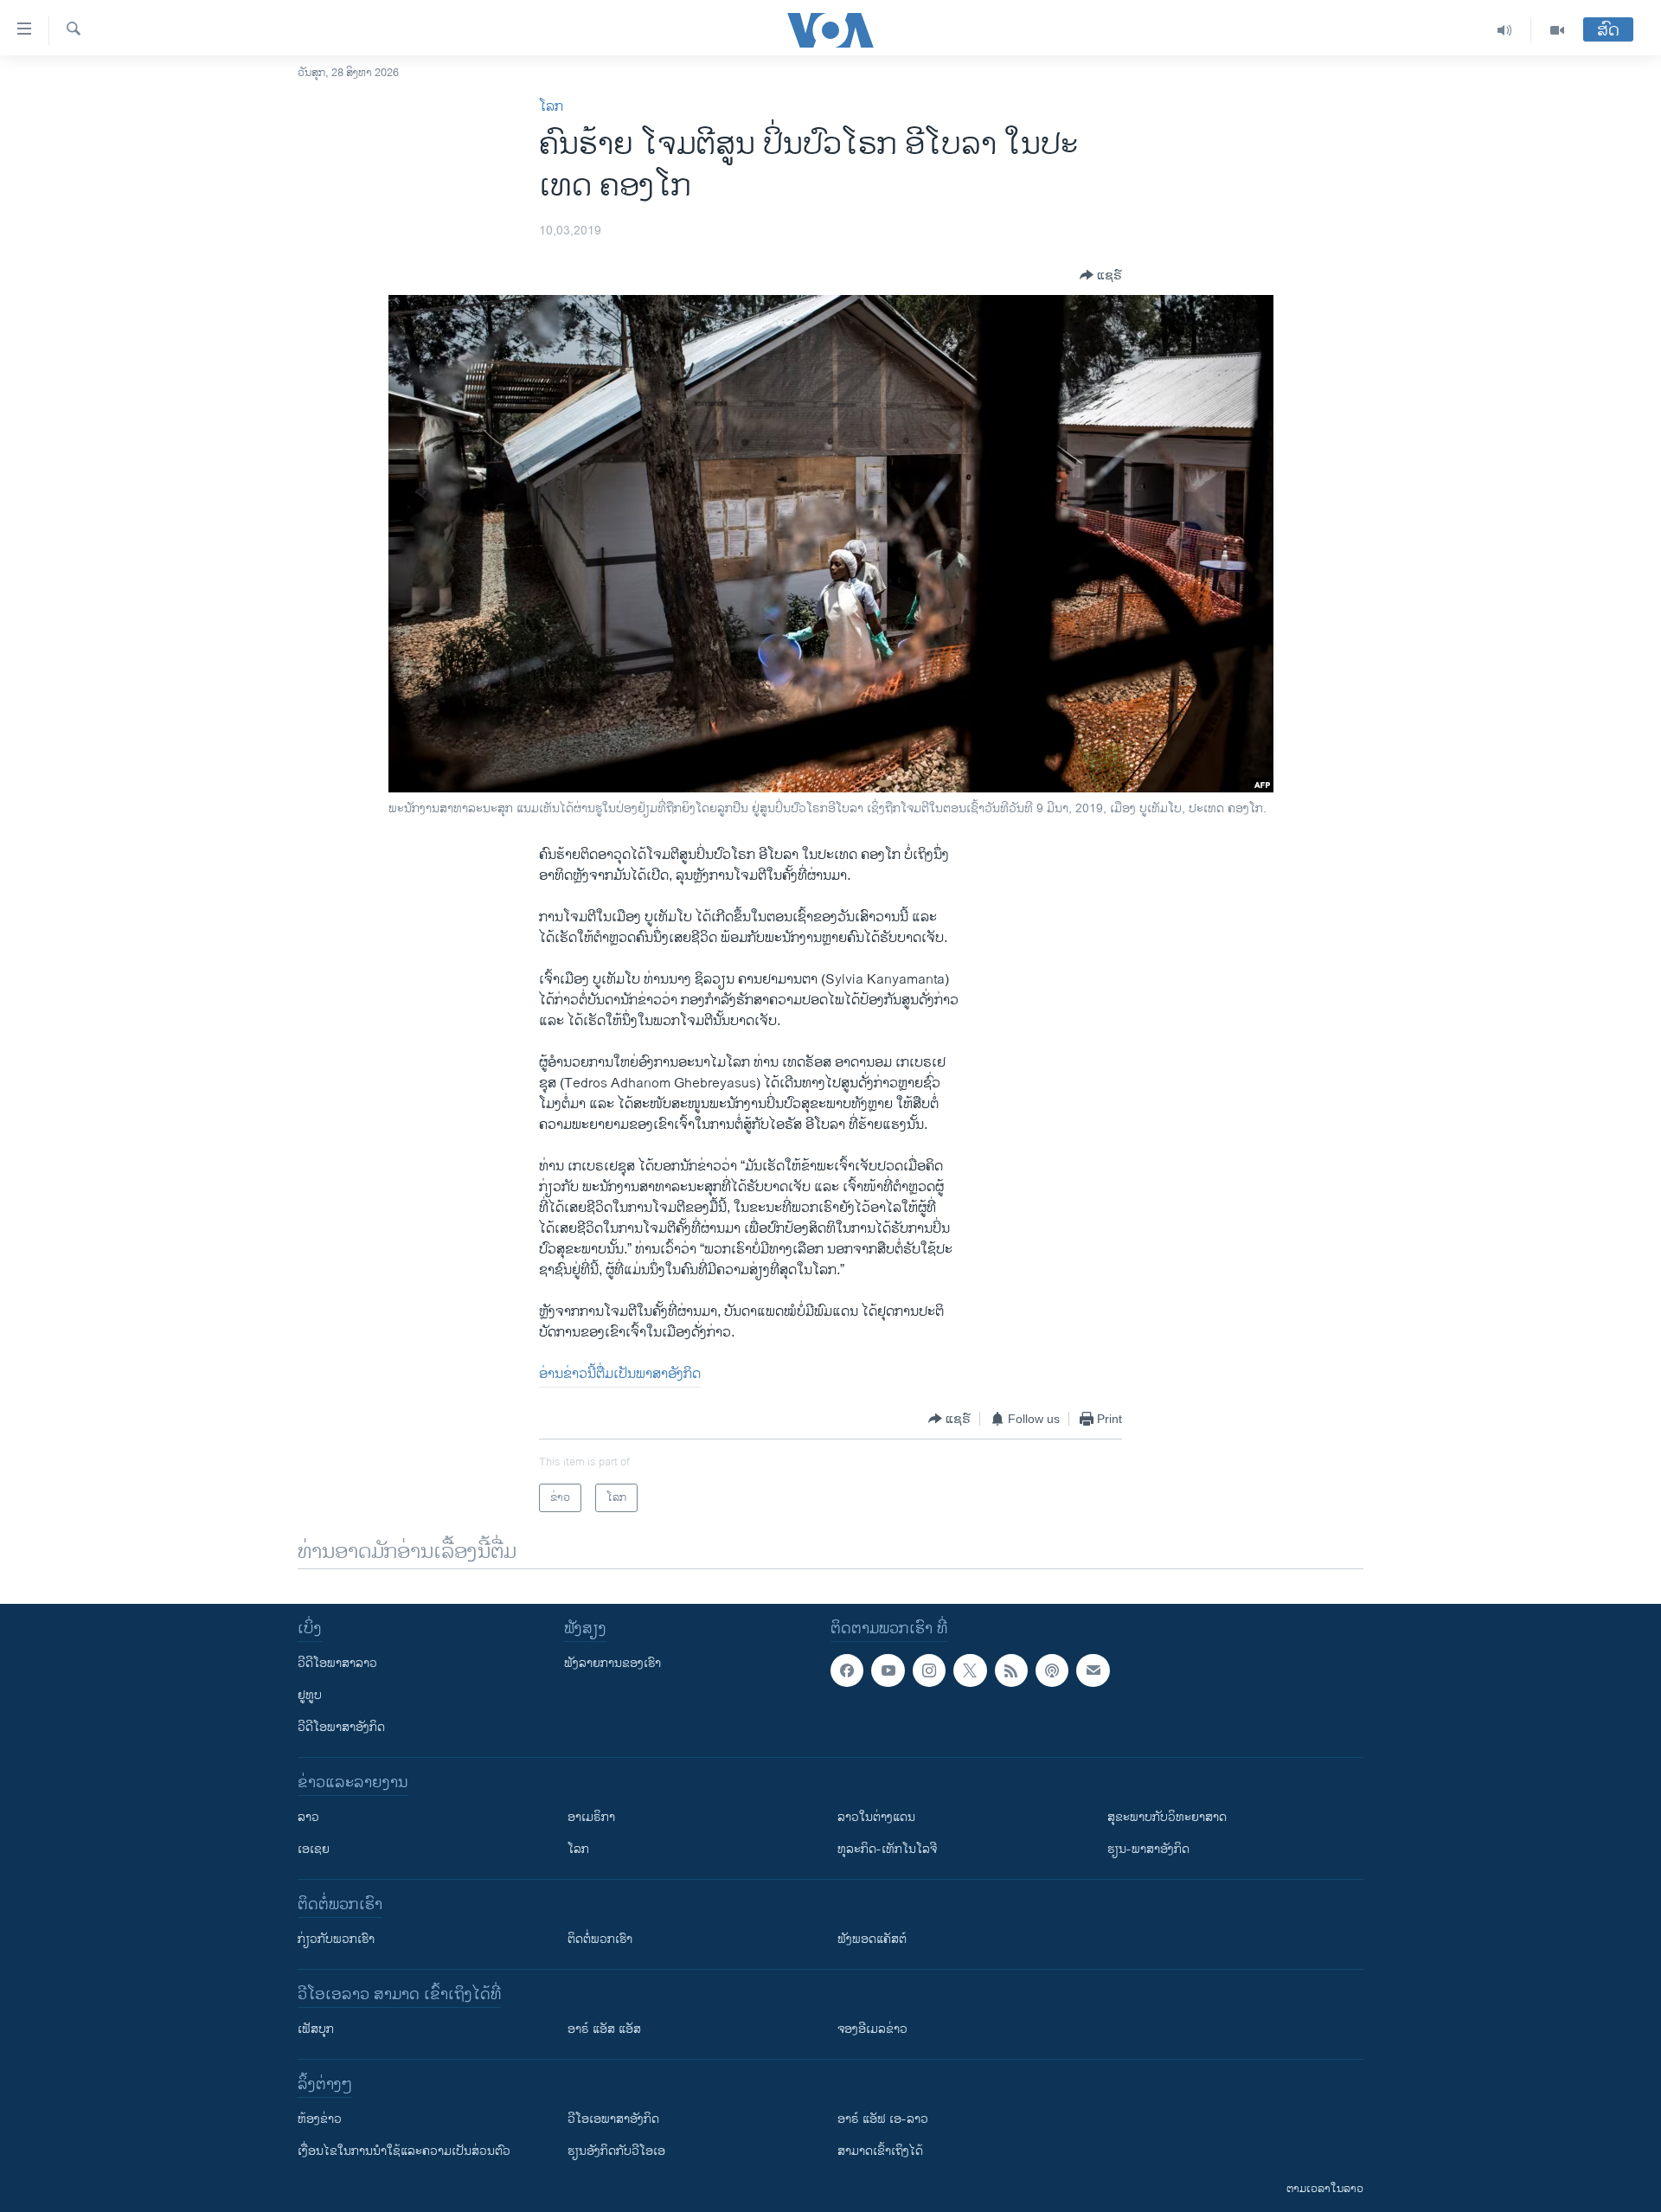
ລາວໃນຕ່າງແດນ (876, 1817)
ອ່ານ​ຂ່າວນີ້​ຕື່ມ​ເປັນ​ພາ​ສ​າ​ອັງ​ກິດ (620, 1374)
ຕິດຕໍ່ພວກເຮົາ (600, 1939)
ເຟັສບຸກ (316, 2029)
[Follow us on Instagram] (929, 1670)
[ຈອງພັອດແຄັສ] (1093, 1670)
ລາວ (308, 1817)
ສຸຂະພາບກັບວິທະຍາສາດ (1167, 1817)
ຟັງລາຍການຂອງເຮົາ (612, 1663)
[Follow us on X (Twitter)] (970, 1670)
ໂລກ (551, 107)
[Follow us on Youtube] (888, 1670)
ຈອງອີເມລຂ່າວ (872, 2029)
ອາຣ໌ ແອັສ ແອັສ (604, 2029)
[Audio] (1505, 30)
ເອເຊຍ (314, 1849)
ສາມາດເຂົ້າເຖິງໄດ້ (880, 2151)
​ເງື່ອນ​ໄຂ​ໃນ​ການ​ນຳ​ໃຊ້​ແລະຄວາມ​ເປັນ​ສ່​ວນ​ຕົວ (404, 2151)
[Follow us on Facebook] (847, 1670)
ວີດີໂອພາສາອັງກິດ (341, 1727)
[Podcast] (1052, 1670)
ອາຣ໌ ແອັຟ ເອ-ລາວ (883, 2119)
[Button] (1101, 275)
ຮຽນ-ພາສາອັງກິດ (1148, 1849)
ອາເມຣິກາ (591, 1817)
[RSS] (1011, 1670)
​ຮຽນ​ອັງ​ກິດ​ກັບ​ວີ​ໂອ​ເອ (616, 2151)
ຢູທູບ (310, 1695)
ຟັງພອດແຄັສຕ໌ (872, 1939)
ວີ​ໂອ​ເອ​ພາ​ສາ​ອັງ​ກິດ (613, 2119)
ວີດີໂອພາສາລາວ (337, 1663)
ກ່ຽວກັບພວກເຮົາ (336, 1939)
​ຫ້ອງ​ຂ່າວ (320, 2119)
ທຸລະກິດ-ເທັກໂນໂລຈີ (887, 1849)
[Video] (1557, 30)
